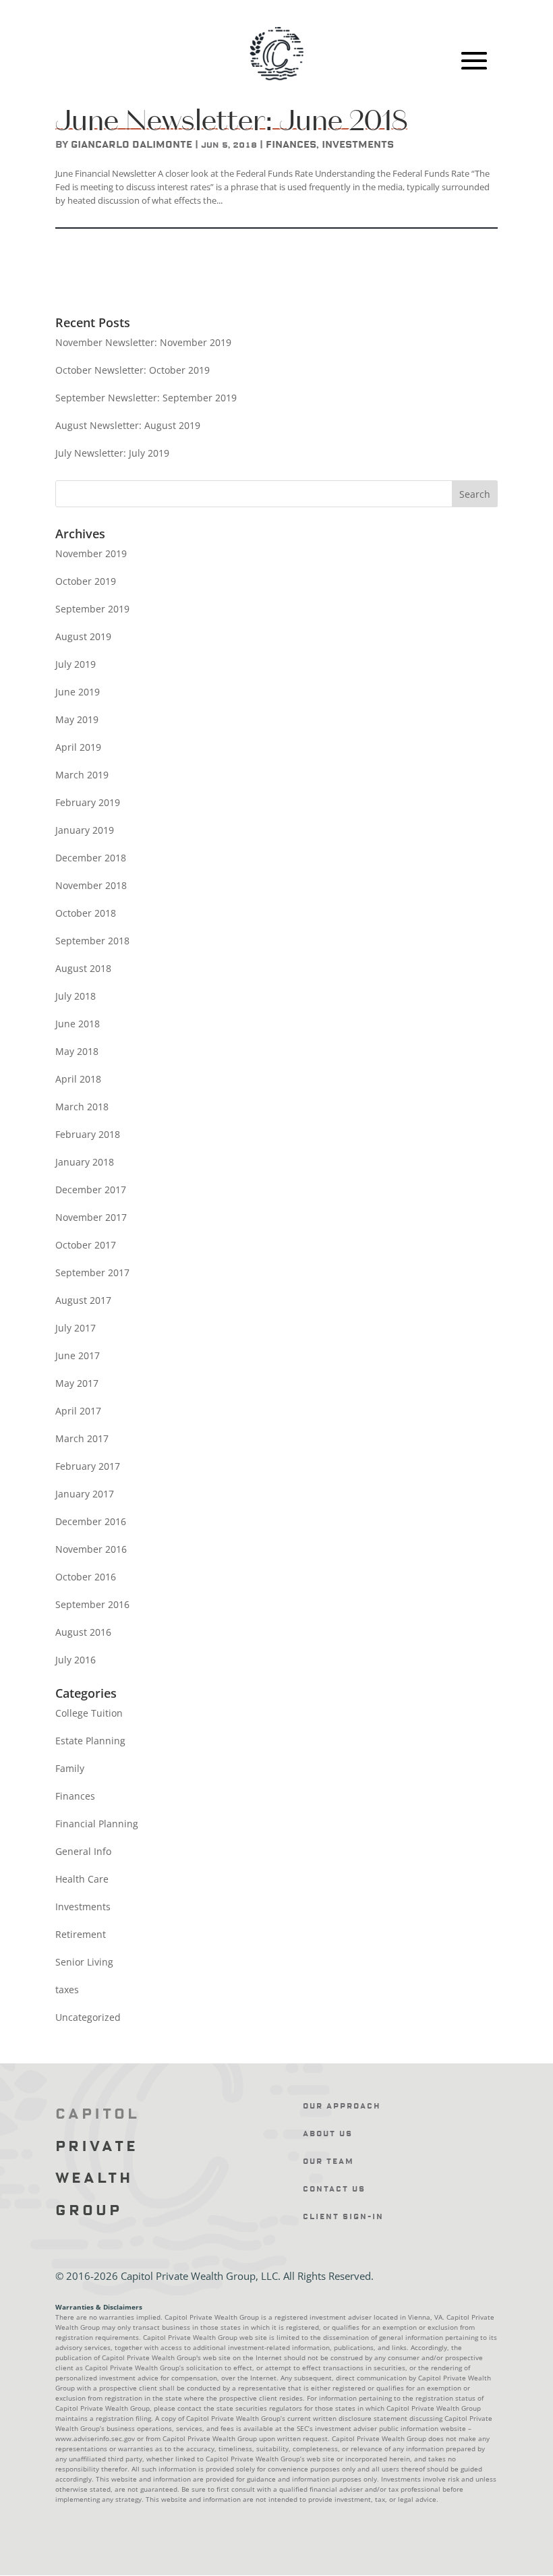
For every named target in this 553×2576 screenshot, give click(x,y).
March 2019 (82, 775)
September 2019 (92, 609)
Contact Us (334, 2189)
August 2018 (83, 968)
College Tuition (89, 1713)
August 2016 (83, 1632)
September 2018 (92, 941)
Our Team (328, 2162)
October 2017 (86, 1245)
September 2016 (92, 1604)
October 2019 (86, 581)
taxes (67, 1990)
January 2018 (85, 1162)
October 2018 (86, 913)
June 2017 (78, 1355)
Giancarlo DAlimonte (132, 145)
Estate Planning (90, 1741)
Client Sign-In (343, 2217)
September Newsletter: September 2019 (146, 398)
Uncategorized (88, 2017)
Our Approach (342, 2106)
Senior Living (84, 1962)
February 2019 (88, 802)
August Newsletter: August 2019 (128, 425)
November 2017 (91, 1217)
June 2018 (78, 1024)
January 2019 (85, 830)
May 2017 (77, 1383)
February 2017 (88, 1466)
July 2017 (76, 1328)
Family (70, 1768)
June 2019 (78, 692)
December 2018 (91, 858)
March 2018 (82, 1107)
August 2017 (83, 1300)
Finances (291, 145)
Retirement (81, 1934)
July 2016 (76, 1660)
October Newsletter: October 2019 (133, 370)
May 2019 (77, 719)
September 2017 (92, 1272)
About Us (328, 2134)
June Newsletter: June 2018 (231, 120)
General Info (83, 1851)
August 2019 (83, 636)
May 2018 (77, 1051)
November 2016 (91, 1549)
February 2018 (88, 1134)
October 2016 (86, 1577)
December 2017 (91, 1190)
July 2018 (76, 996)
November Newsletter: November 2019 (143, 342)
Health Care (82, 1879)
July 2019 (76, 664)
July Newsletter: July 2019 (112, 453)
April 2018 (78, 1079)
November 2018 (91, 885)
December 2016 (91, 1521)
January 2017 (85, 1494)
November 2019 (91, 553)
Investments (358, 145)
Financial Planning (97, 1824)
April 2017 (78, 1411)
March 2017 (82, 1438)
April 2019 (78, 747)
